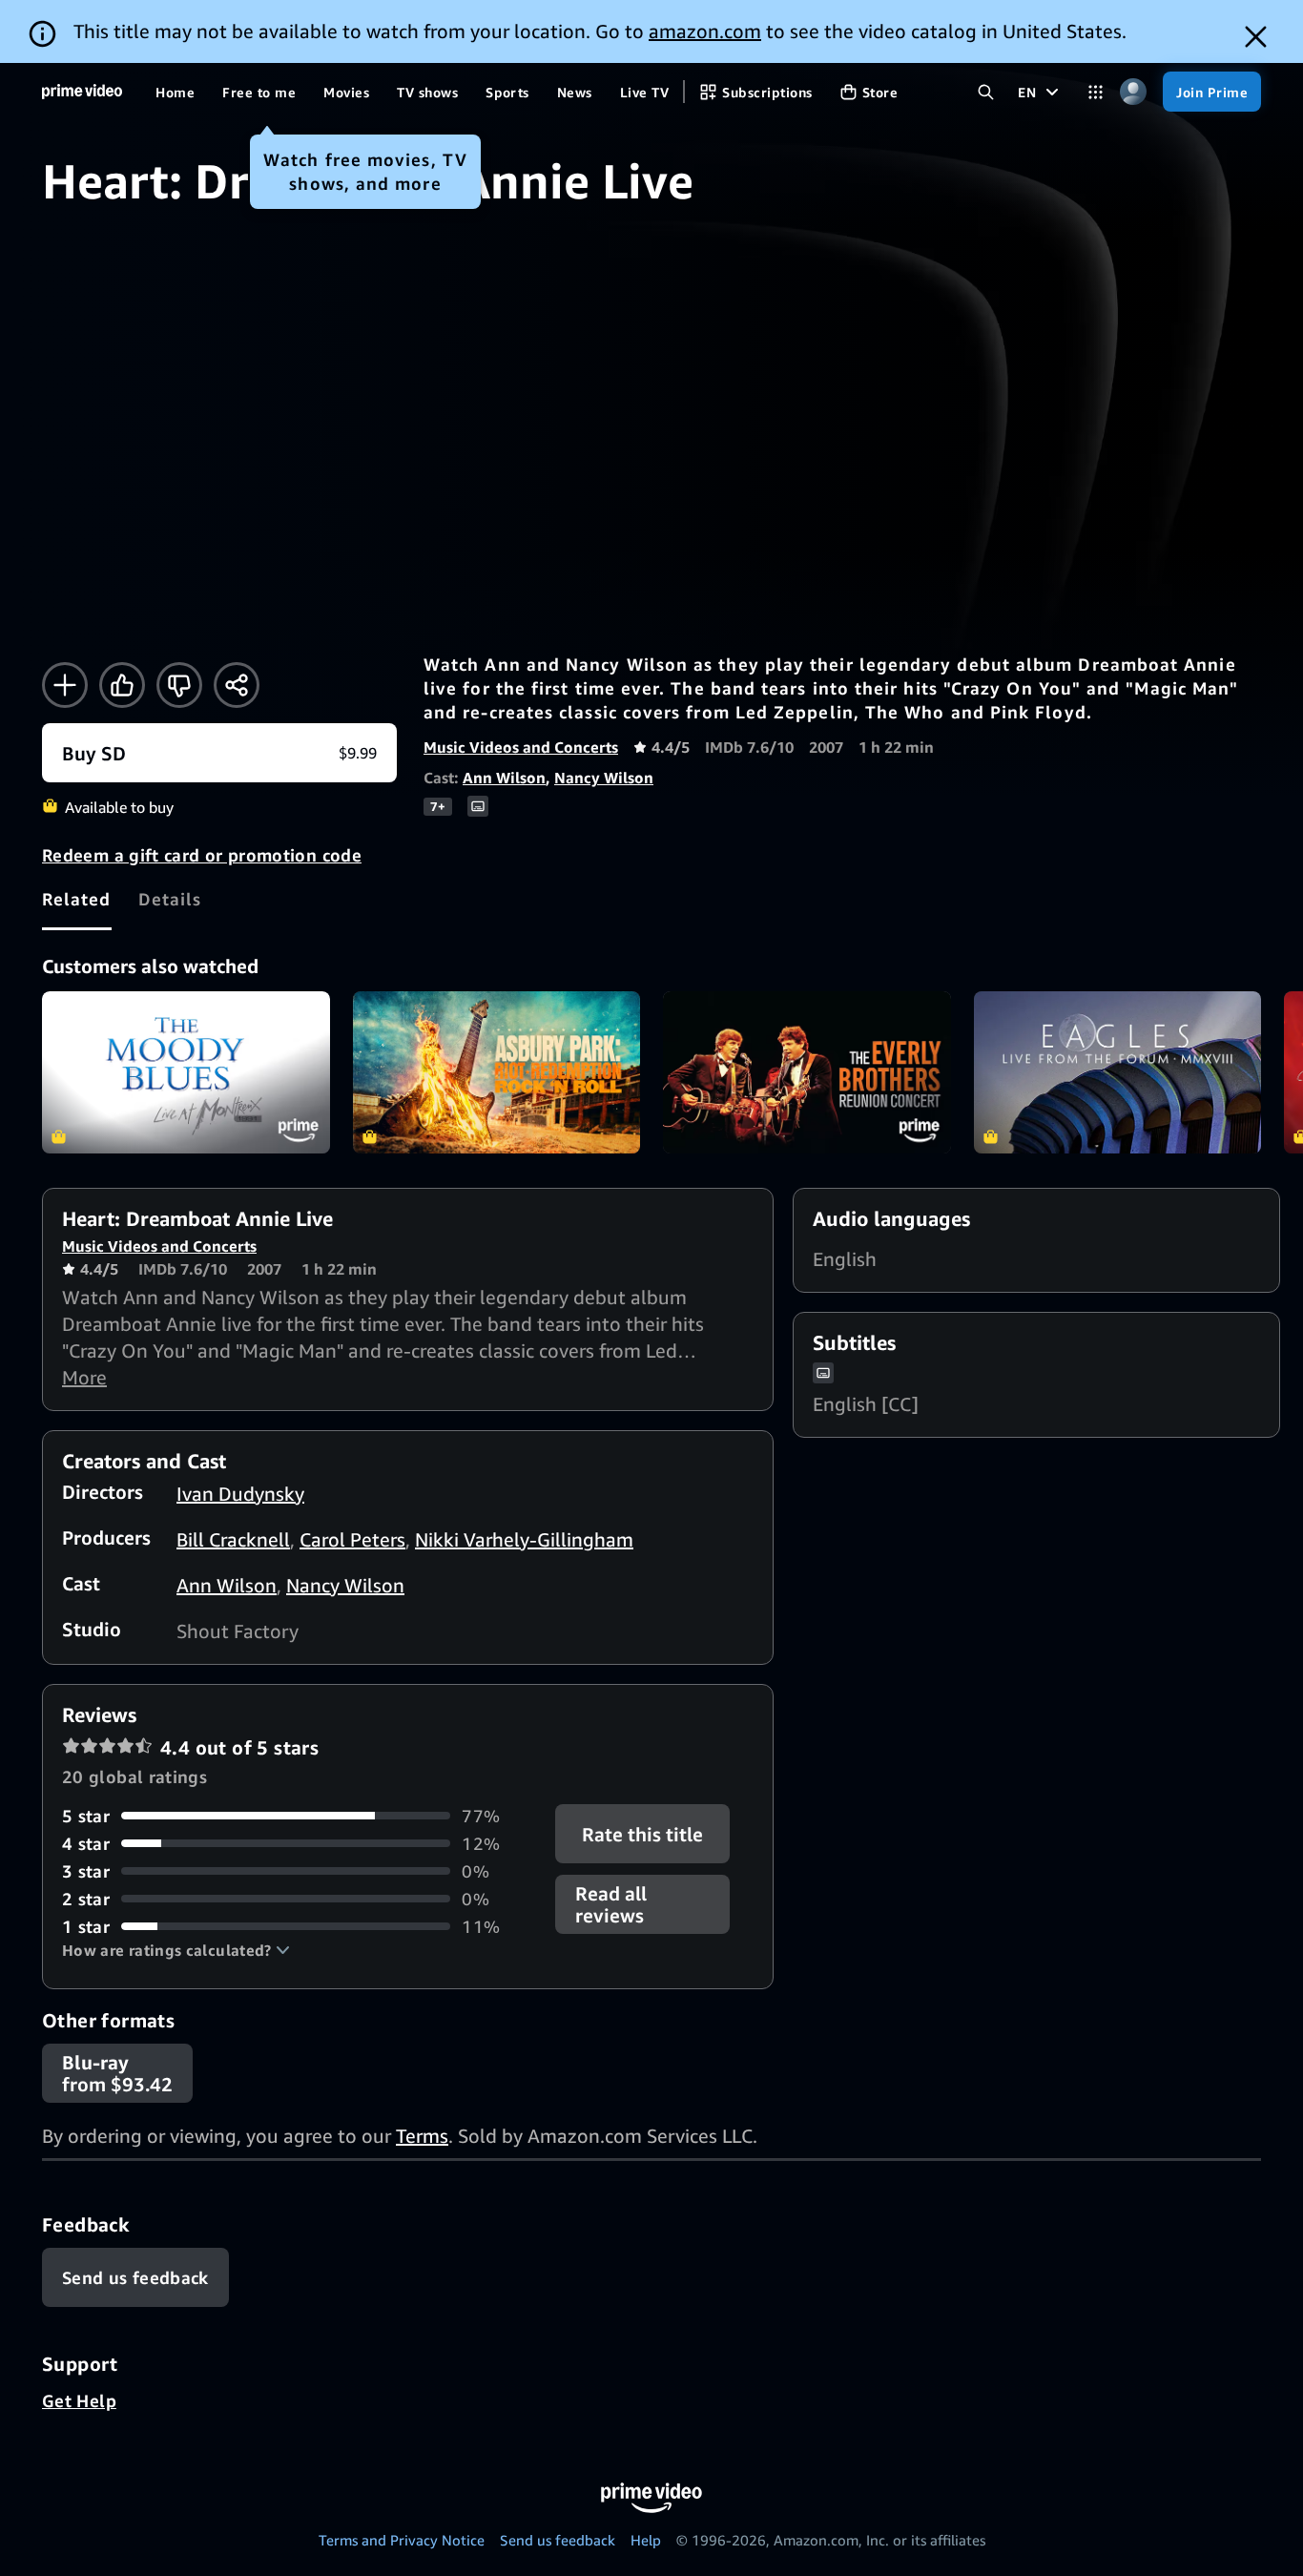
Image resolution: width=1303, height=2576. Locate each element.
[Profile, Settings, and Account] (1133, 92)
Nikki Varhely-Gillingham (524, 1539)
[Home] (82, 92)
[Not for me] (179, 685)
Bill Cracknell (233, 1539)
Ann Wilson (504, 778)
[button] (176, 1950)
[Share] (237, 685)
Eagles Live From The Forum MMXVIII (1118, 1072)
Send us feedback (558, 2540)
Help (646, 2540)
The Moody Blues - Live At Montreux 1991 (186, 1072)
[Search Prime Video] (986, 92)
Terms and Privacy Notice (402, 2540)
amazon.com (705, 31)
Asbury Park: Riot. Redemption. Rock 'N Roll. (497, 1072)
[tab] (77, 899)
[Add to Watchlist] (65, 685)
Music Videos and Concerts (521, 747)
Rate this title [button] (643, 1833)
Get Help (79, 2400)
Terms (422, 2136)
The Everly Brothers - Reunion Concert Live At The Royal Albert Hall (807, 1072)
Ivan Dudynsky (240, 1494)
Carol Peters (352, 1539)
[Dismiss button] (1256, 37)
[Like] (122, 685)
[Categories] (1096, 92)
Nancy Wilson (604, 778)
